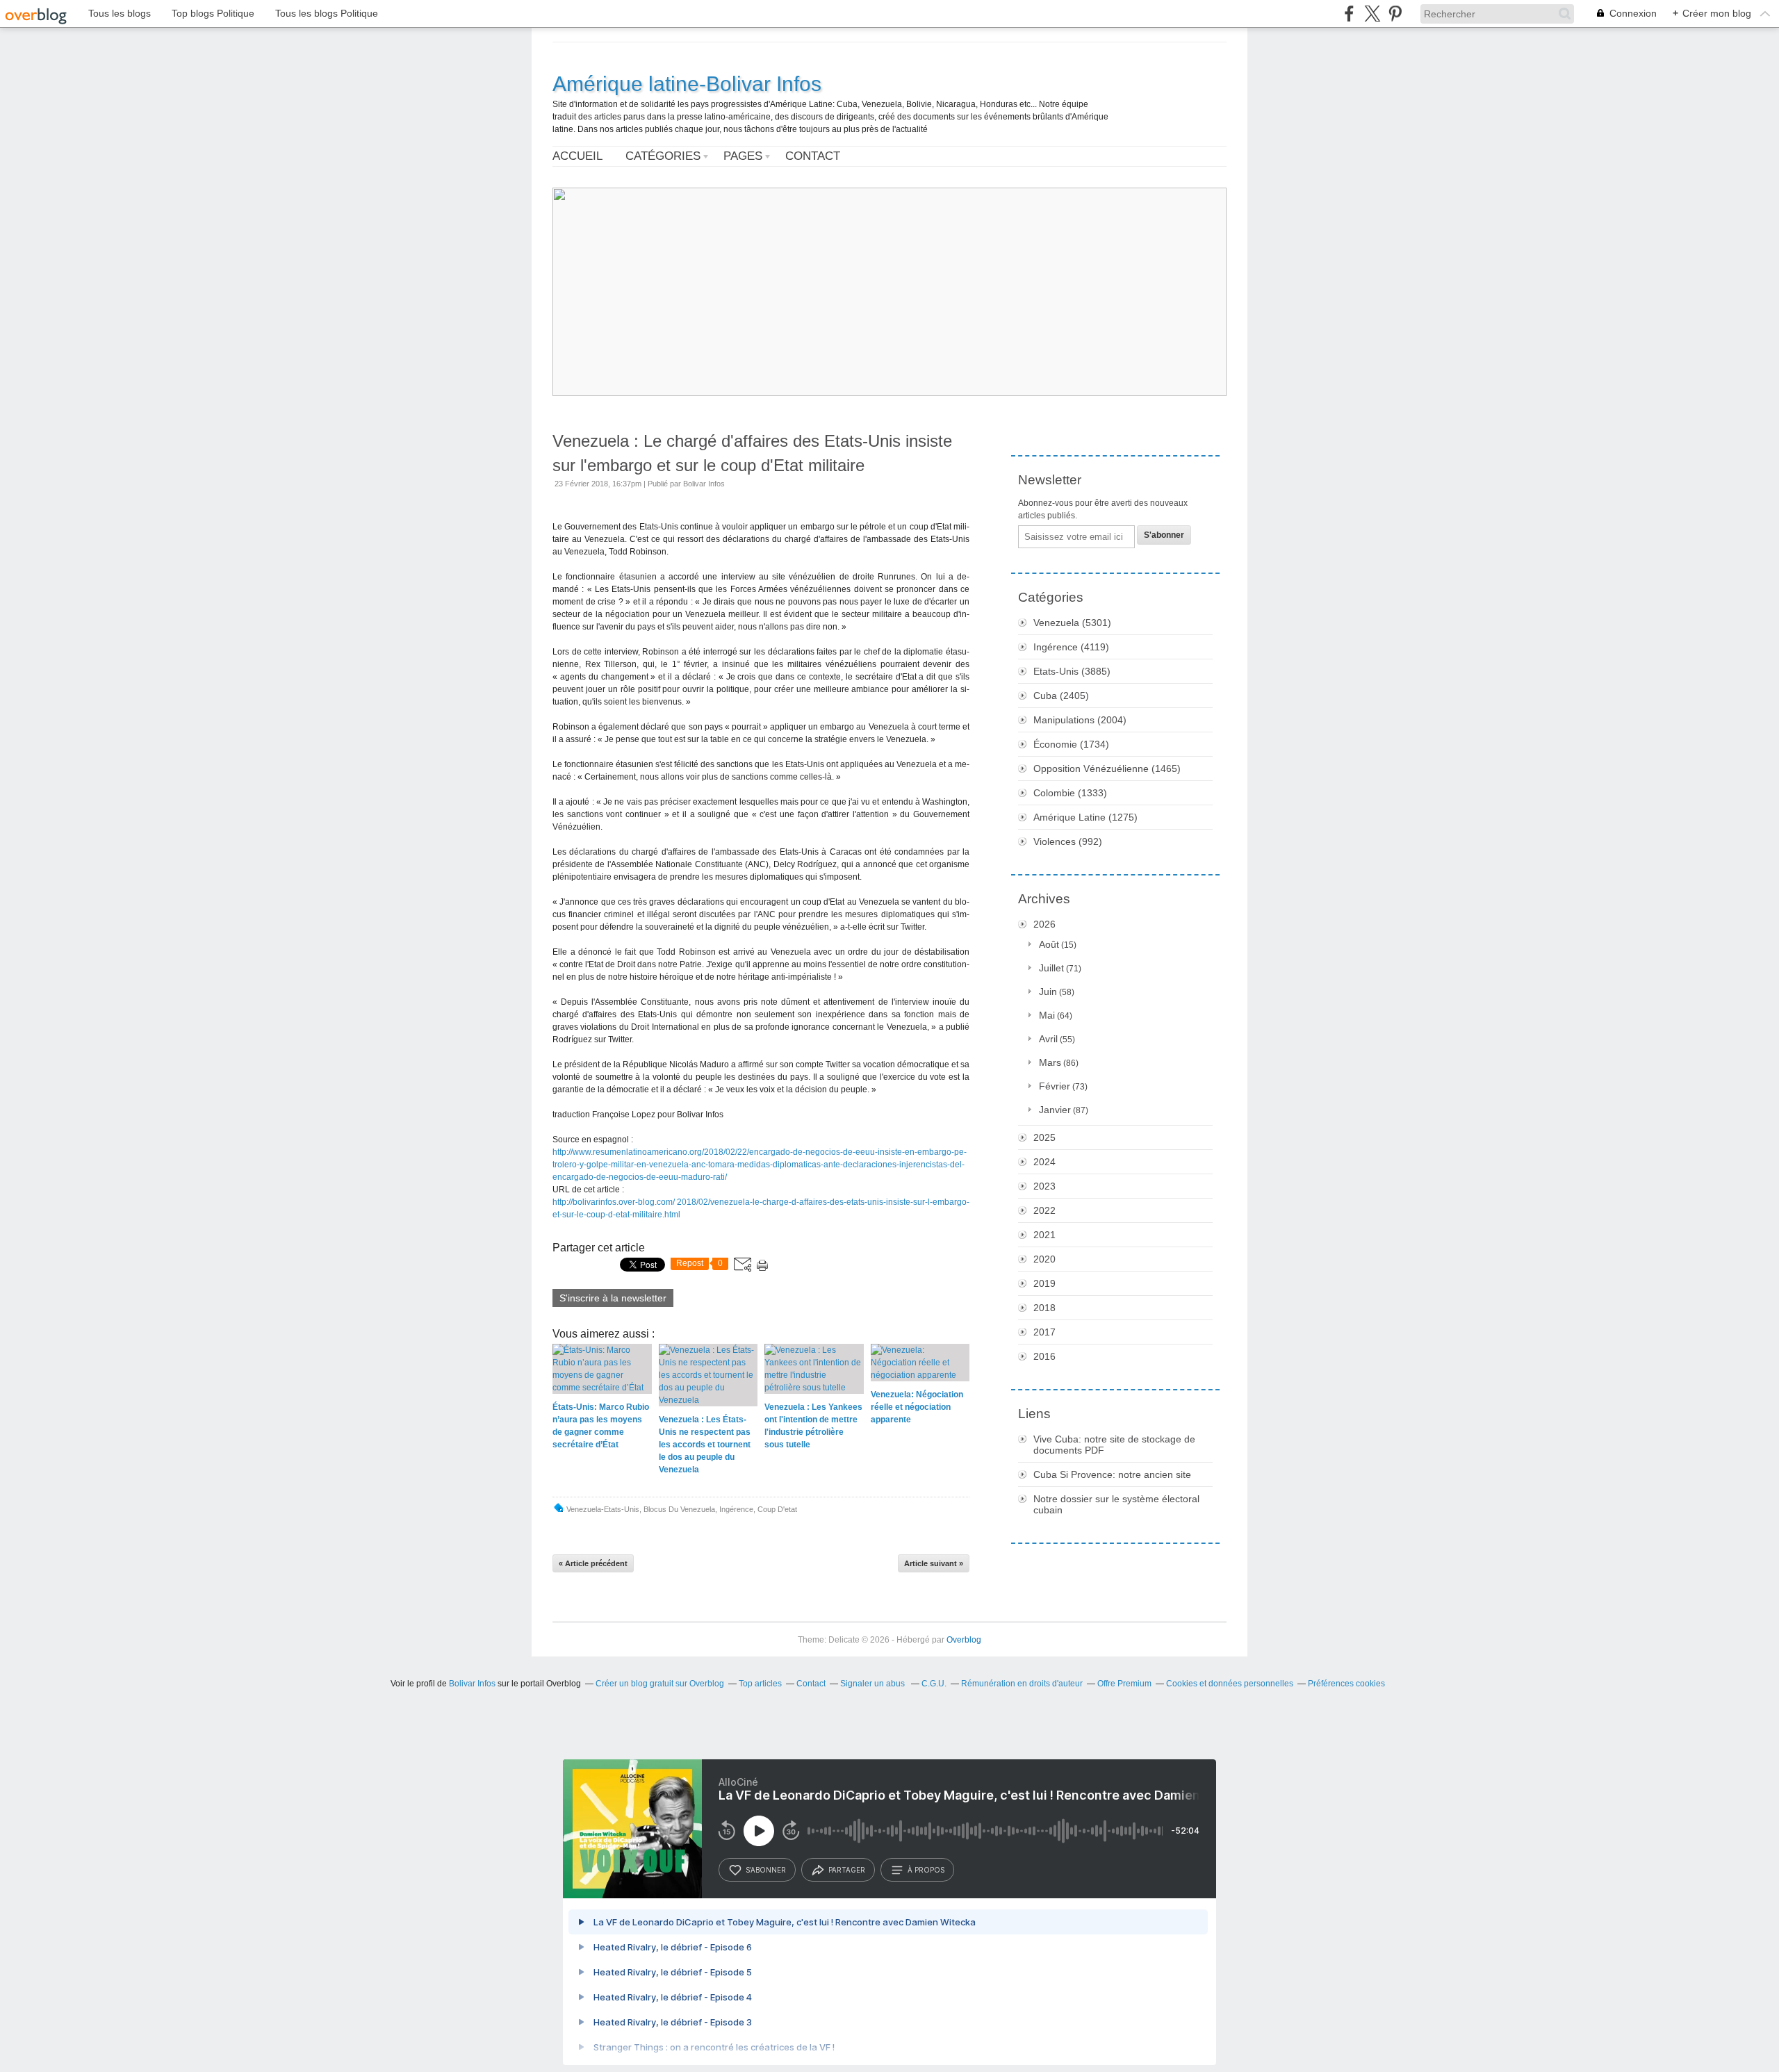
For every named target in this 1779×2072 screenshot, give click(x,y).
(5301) (1072, 623)
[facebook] (1349, 14)
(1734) (1071, 744)
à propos (926, 1870)
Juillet (1051, 968)
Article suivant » (934, 1563)
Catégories (663, 156)
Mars (1050, 1062)
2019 (1044, 1283)
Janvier (1055, 1110)
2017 (1044, 1332)
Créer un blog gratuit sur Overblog (660, 1684)
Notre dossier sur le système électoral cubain (1116, 1504)
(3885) (1072, 671)
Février (1055, 1086)
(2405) (1061, 696)
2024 (1044, 1162)
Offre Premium (1124, 1684)
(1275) (1085, 817)
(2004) (1080, 720)
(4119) (1071, 647)
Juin (1048, 992)
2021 (1044, 1235)
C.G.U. (934, 1684)
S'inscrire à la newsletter (613, 1298)
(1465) (1107, 768)
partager (847, 1870)
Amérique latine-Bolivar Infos (687, 84)
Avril (1048, 1039)
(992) (1068, 841)
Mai (1047, 1015)
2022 (1044, 1210)
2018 (1044, 1308)
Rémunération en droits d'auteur (1022, 1684)
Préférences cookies (1346, 1684)
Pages (743, 156)
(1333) (1070, 793)
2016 (1044, 1356)
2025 (1044, 1137)
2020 (1044, 1259)
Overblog (964, 1640)
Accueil (577, 156)
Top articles (760, 1684)
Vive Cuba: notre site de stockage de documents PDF (1114, 1445)
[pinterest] (1395, 14)
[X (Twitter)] (1372, 14)
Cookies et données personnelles (1230, 1684)
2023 (1044, 1186)
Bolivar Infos (472, 1684)
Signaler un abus (874, 1684)
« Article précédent (593, 1563)
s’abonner (766, 1870)
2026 (1044, 924)
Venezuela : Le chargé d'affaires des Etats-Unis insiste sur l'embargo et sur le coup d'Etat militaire (752, 453)
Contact (813, 156)
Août (1049, 944)
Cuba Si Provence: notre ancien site (1112, 1474)
